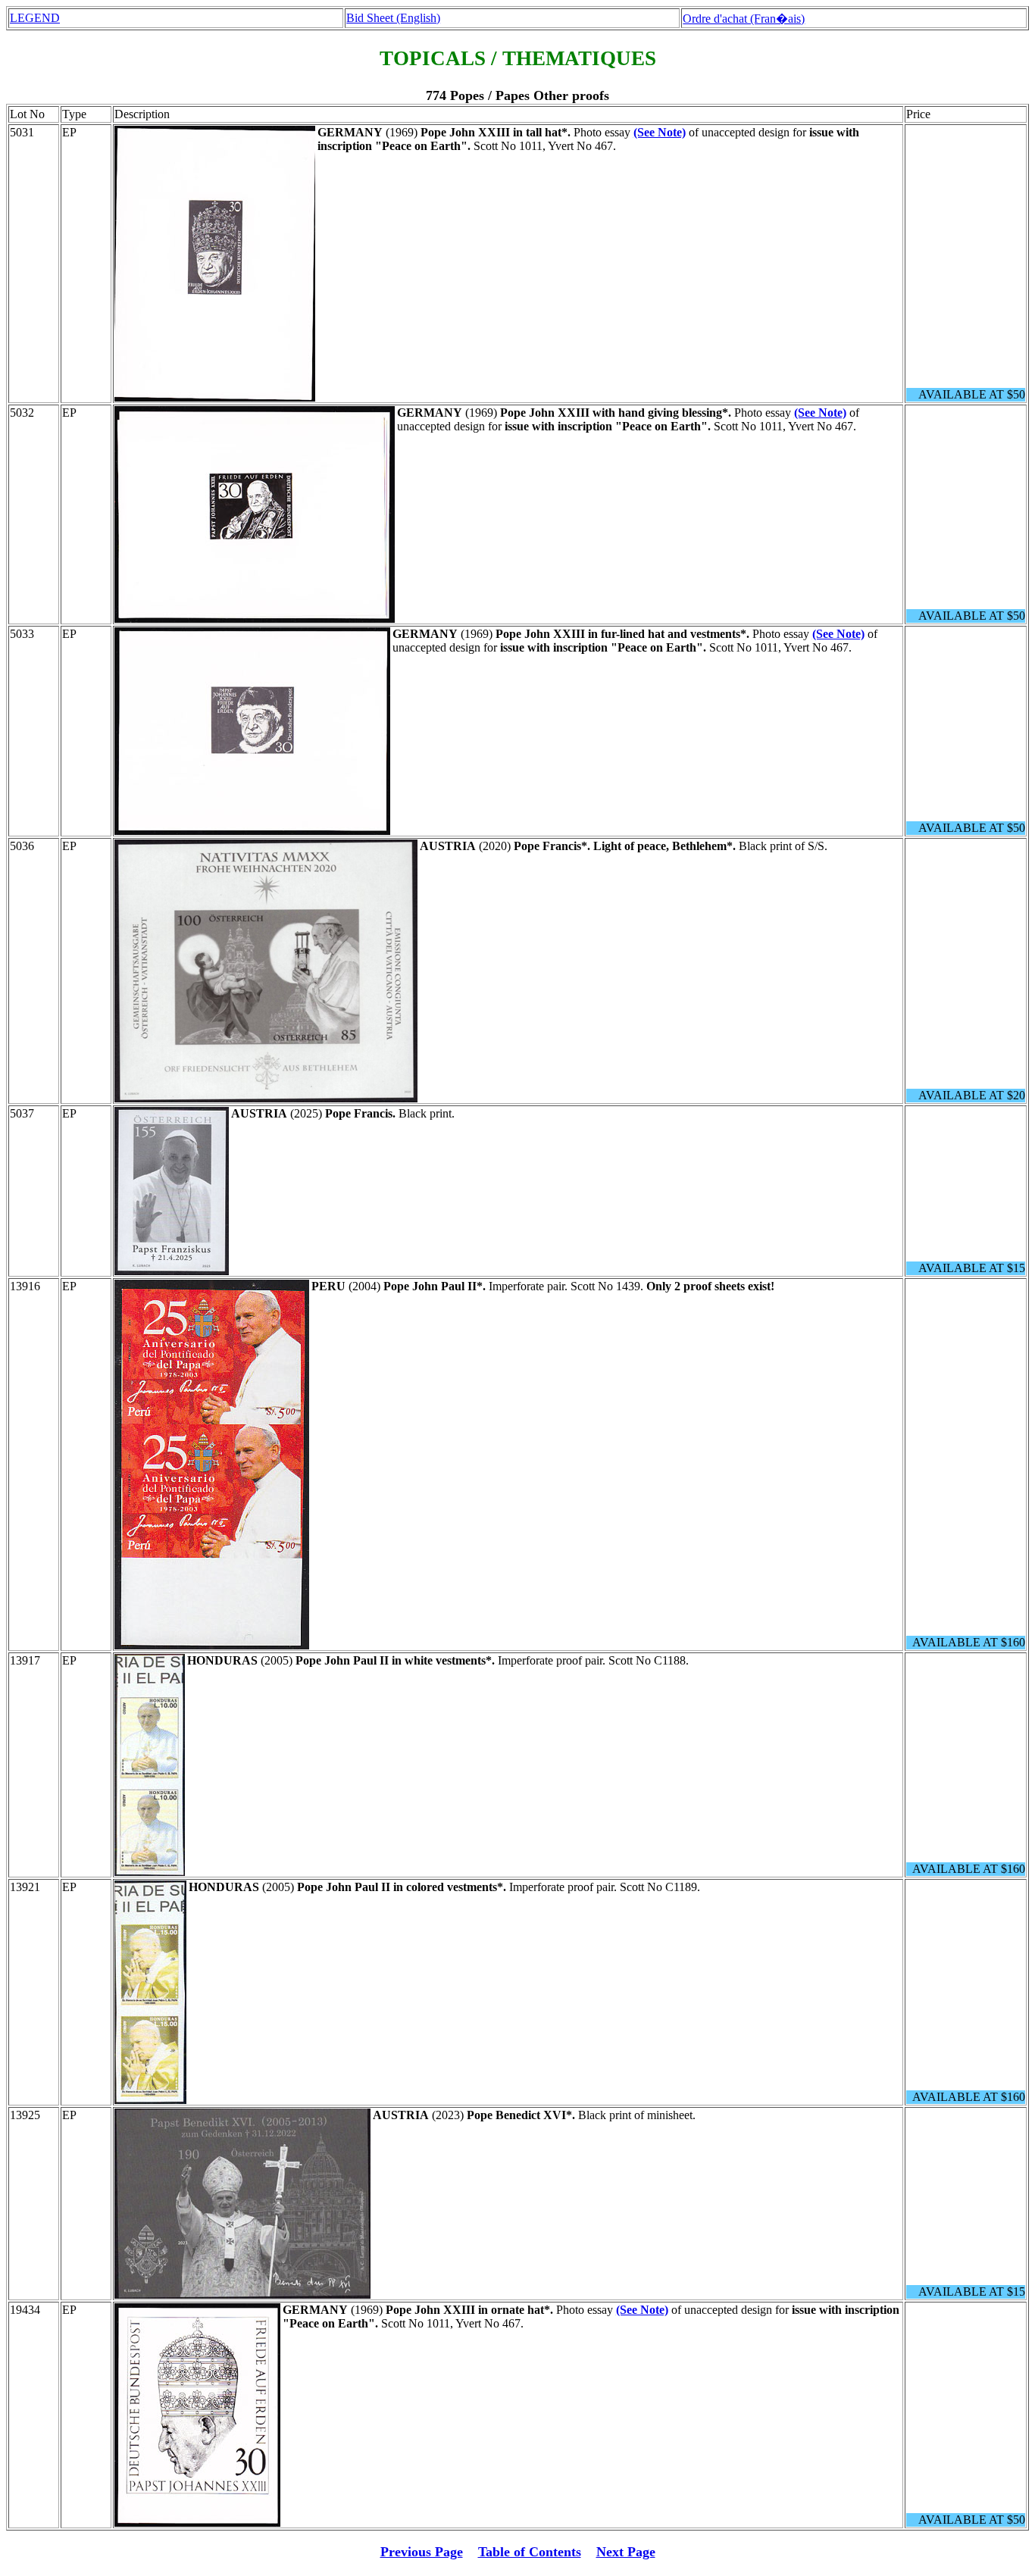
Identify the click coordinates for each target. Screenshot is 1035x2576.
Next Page (626, 2552)
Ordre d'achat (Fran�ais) (744, 19)
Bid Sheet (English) (393, 18)
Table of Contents (530, 2552)
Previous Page (422, 2552)
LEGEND (35, 18)
